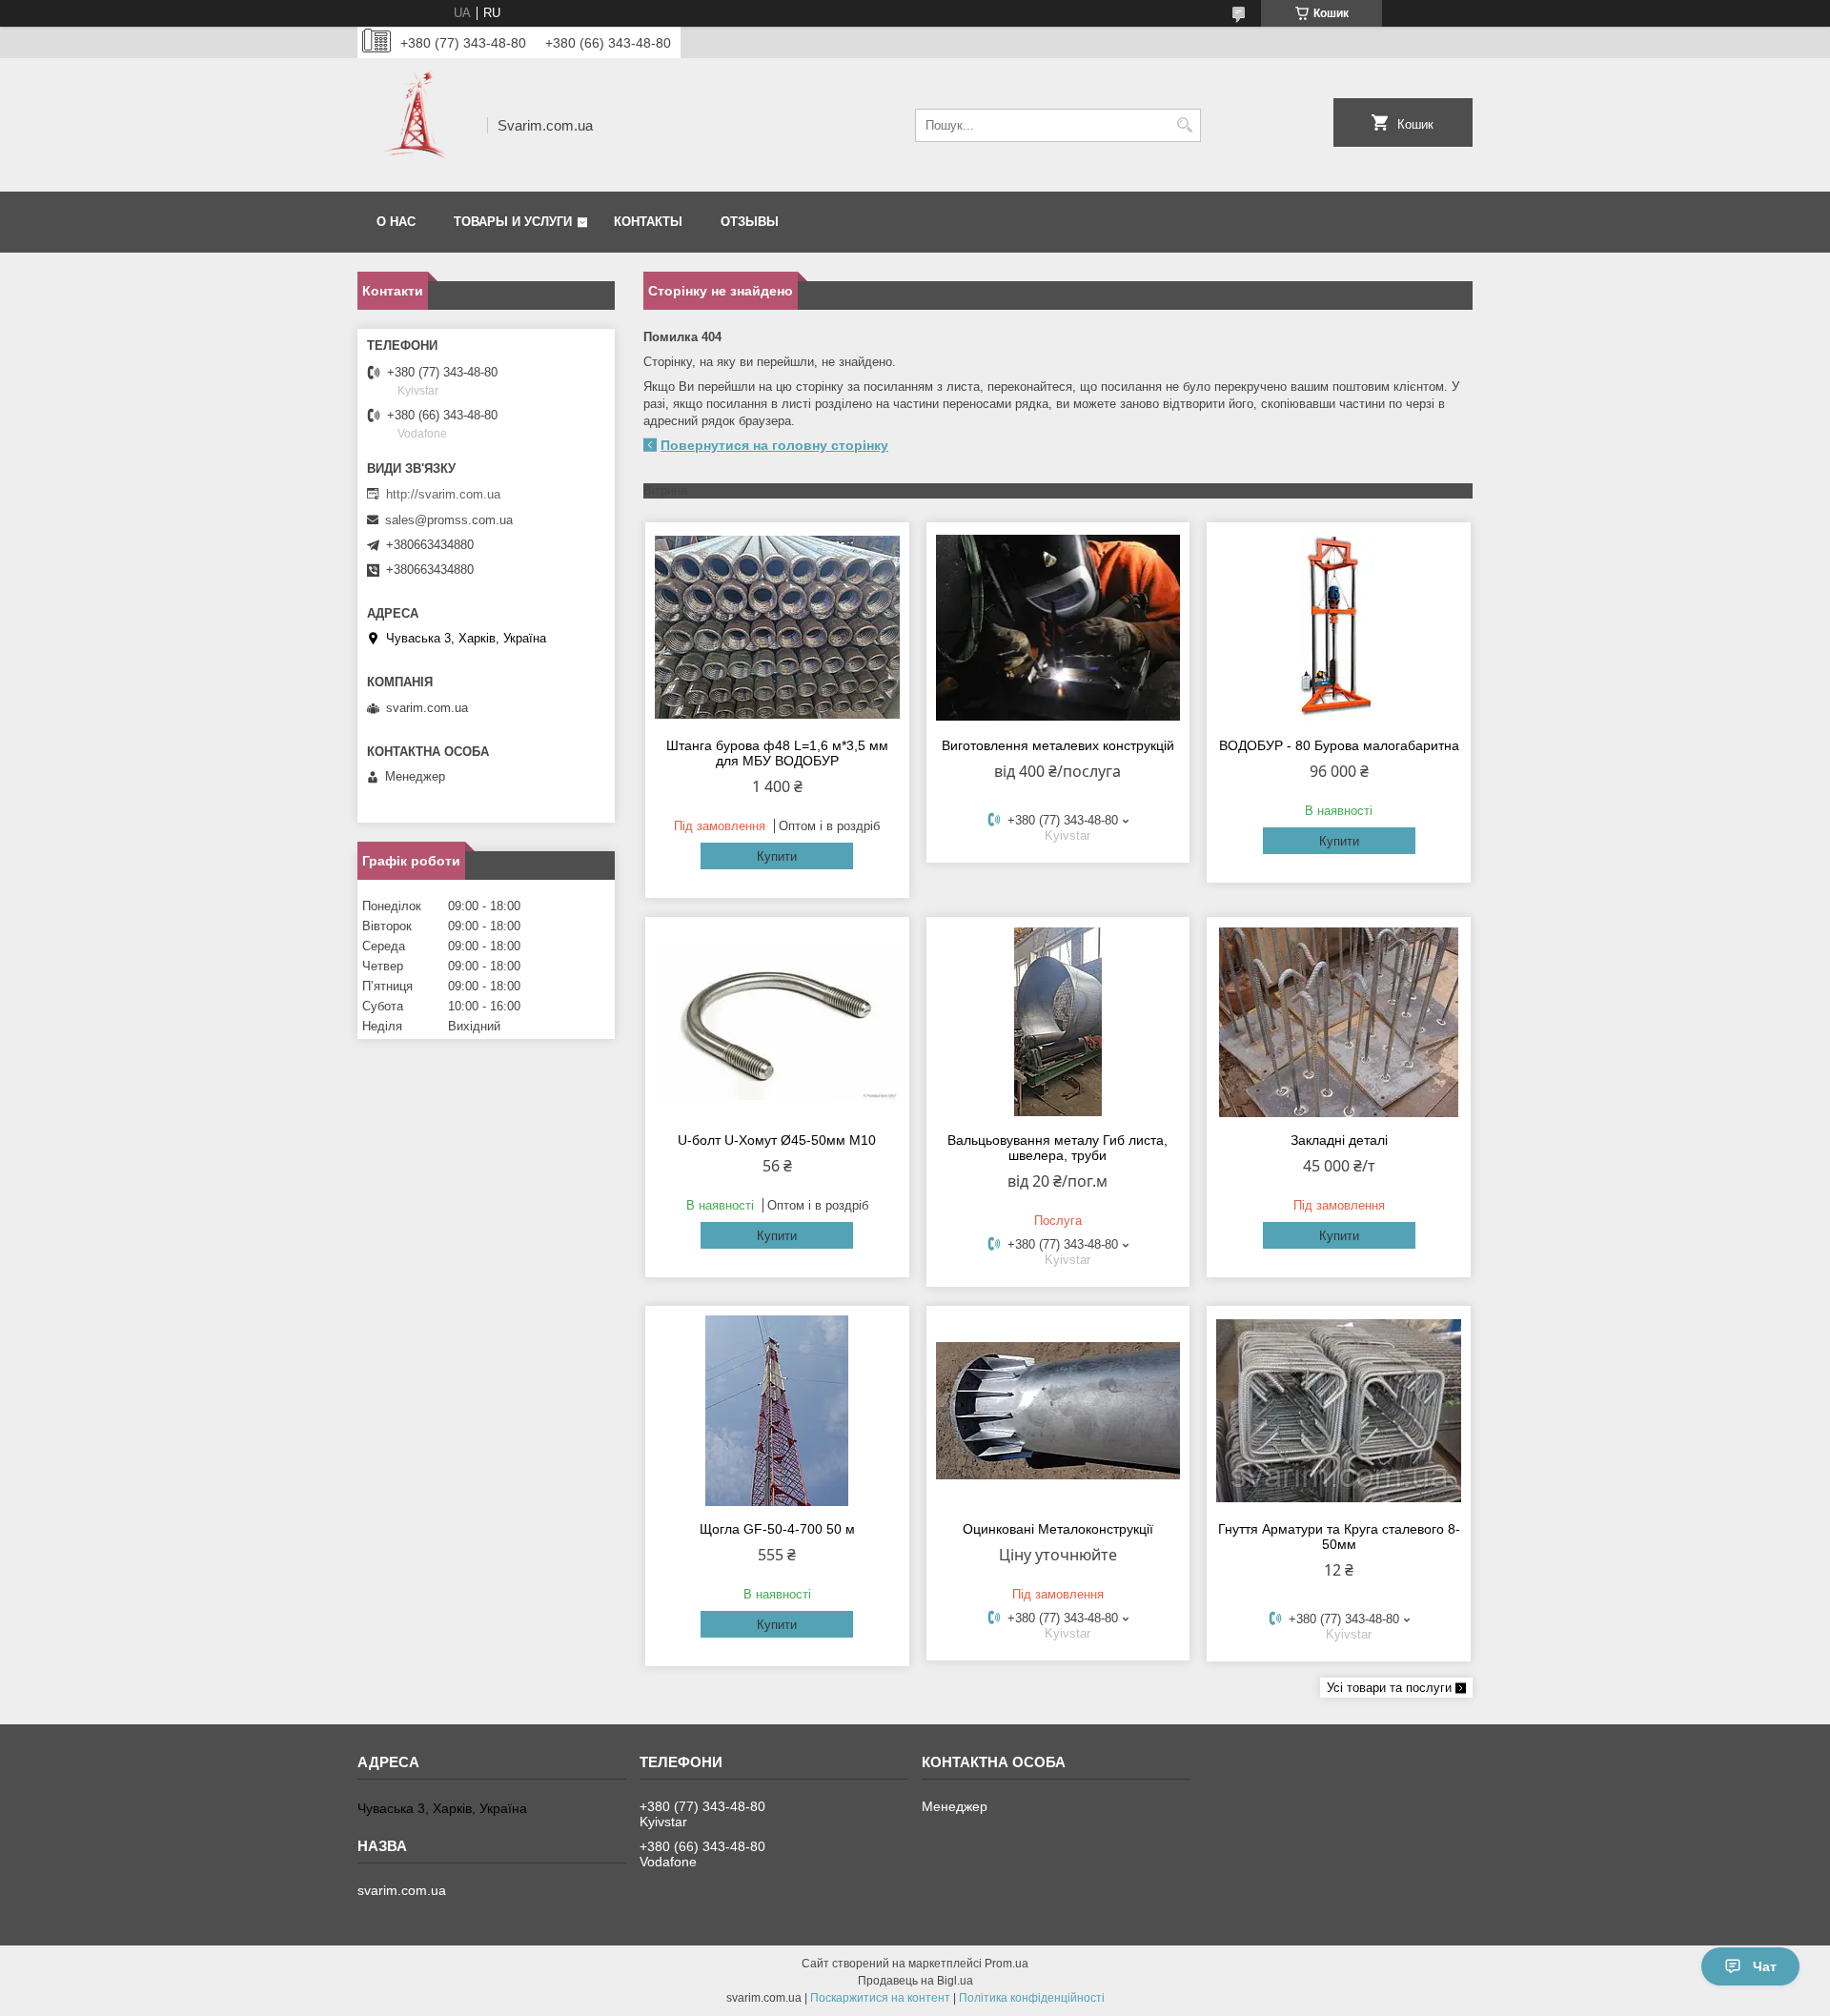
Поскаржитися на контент (880, 1998)
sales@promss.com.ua (449, 520)
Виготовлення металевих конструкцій (1058, 745)
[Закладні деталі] (1339, 1022)
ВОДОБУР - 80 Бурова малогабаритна (1339, 745)
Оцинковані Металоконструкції (1058, 1529)
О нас (396, 222)
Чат (1765, 1966)
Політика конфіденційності (1032, 1998)
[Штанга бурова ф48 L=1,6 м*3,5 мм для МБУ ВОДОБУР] (777, 627)
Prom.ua (1006, 1964)
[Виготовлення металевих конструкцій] (1058, 627)
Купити (777, 856)
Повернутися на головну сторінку (774, 445)
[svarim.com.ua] (416, 125)
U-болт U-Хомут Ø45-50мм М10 (777, 1140)
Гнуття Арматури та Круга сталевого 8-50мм (1339, 1537)
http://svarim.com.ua (443, 494)
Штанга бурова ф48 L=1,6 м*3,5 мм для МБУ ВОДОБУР (777, 753)
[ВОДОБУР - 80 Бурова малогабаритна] (1339, 627)
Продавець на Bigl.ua (915, 1981)
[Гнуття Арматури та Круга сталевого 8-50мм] (1339, 1411)
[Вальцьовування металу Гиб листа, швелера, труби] (1058, 1022)
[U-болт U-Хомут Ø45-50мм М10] (777, 1022)
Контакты (648, 222)
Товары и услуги (513, 222)
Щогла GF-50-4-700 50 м (777, 1529)
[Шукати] (1184, 125)
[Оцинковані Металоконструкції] (1058, 1411)
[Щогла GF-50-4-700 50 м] (777, 1411)
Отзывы (750, 222)
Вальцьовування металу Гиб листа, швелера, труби (1057, 1148)
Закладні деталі (1339, 1140)
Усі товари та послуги (1389, 1688)
